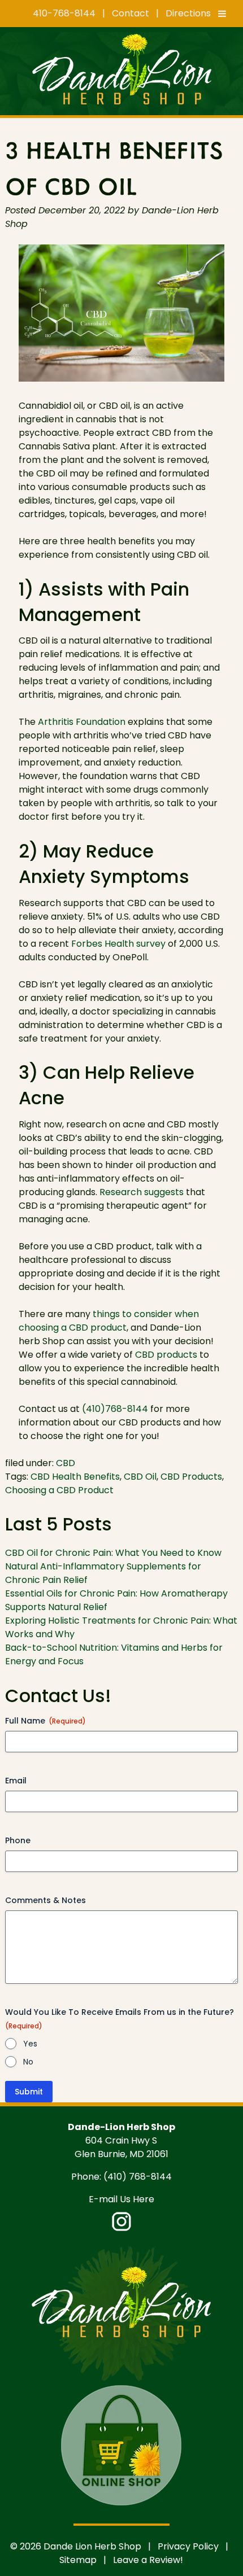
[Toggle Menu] (222, 14)
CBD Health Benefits (75, 1477)
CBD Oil (140, 1477)
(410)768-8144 (115, 1409)
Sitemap (78, 2560)
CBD (66, 1463)
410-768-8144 (64, 13)
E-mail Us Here (121, 2199)
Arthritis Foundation (82, 722)
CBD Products (191, 1477)
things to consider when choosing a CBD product (109, 1321)
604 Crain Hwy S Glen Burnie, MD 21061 (121, 2147)
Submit (29, 2092)
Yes (30, 2044)
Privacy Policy (188, 2546)
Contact (131, 13)
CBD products (166, 1355)
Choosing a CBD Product (59, 1490)
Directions (188, 13)
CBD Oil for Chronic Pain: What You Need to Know (113, 1553)
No (28, 2062)
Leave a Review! (148, 2560)
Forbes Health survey (118, 944)
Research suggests (142, 1192)
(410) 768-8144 (138, 2177)
